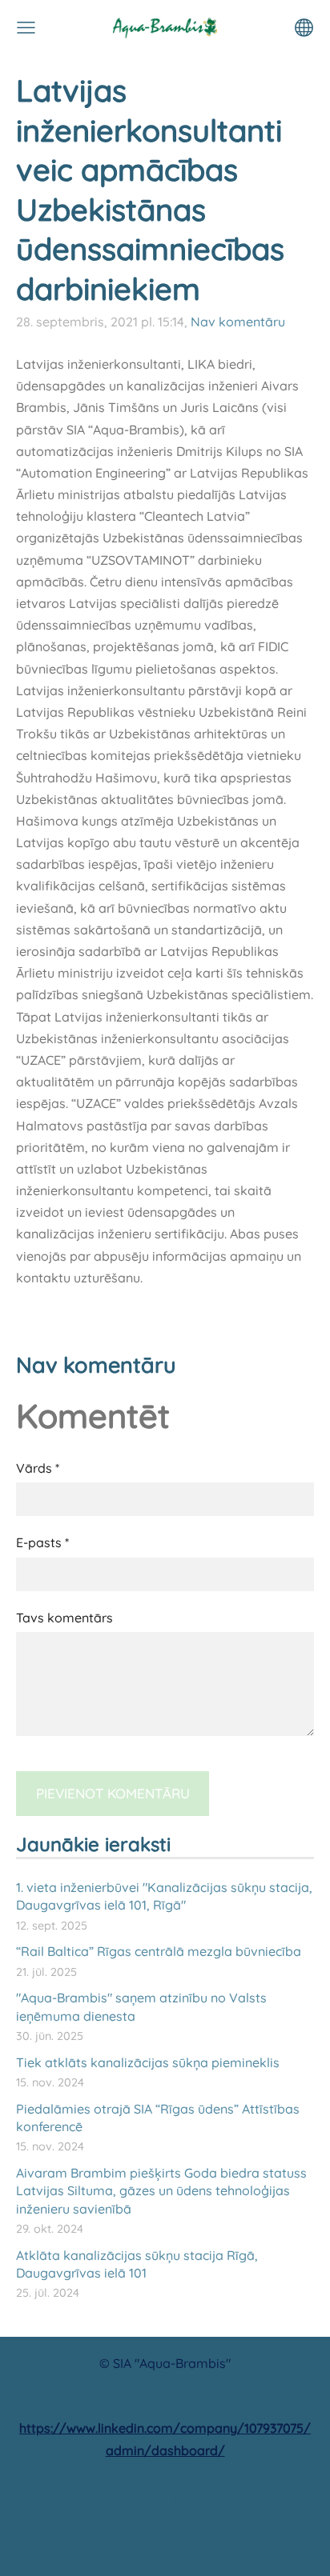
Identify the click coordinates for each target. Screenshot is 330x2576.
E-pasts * (42, 1542)
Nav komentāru (238, 322)
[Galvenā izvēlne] (26, 28)
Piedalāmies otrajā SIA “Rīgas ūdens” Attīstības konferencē (158, 2118)
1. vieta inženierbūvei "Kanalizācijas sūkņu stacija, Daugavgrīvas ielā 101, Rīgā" (164, 1896)
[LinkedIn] (165, 2495)
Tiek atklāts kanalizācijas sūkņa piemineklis (148, 2062)
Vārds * (38, 1468)
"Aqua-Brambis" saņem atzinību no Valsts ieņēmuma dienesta (141, 2006)
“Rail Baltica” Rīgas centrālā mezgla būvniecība (159, 1951)
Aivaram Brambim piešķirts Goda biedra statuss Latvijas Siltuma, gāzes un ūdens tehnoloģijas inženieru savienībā (161, 2191)
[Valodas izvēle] (304, 28)
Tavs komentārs (64, 1618)
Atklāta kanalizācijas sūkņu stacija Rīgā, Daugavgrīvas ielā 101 (137, 2264)
